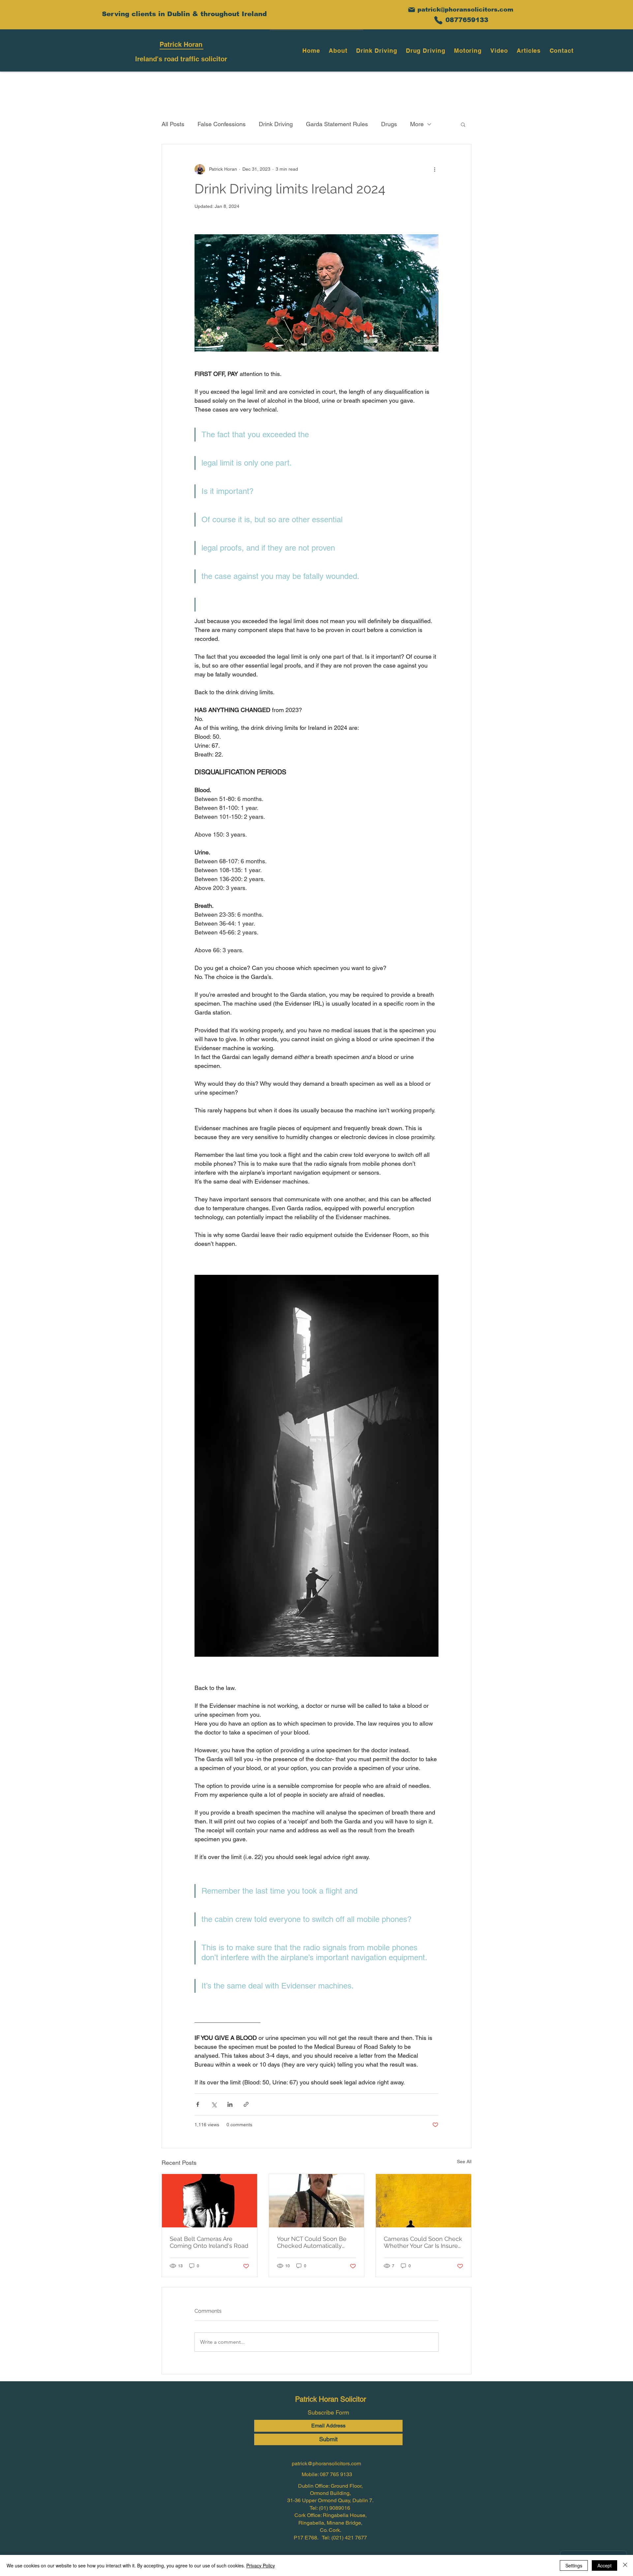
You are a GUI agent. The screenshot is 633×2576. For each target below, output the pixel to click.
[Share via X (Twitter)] (214, 2104)
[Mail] (411, 10)
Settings (574, 2565)
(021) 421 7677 (349, 2538)
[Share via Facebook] (198, 2104)
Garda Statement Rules (337, 124)
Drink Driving (276, 124)
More (417, 124)
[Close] (625, 2565)
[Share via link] (246, 2104)
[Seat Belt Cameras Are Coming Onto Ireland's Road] (210, 2201)
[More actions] (435, 169)
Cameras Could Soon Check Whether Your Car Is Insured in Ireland (423, 2242)
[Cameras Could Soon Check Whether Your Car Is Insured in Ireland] (423, 2201)
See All (464, 2161)
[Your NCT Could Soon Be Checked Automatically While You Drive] (317, 2201)
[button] (463, 124)
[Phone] (438, 20)
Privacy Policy (261, 2565)
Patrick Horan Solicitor (331, 2399)
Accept (604, 2565)
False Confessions (222, 124)
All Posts (173, 124)
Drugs (389, 124)
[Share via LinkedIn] (230, 2104)
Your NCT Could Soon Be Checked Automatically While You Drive (312, 2242)
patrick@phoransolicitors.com (465, 10)
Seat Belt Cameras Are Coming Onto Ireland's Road (209, 2242)
